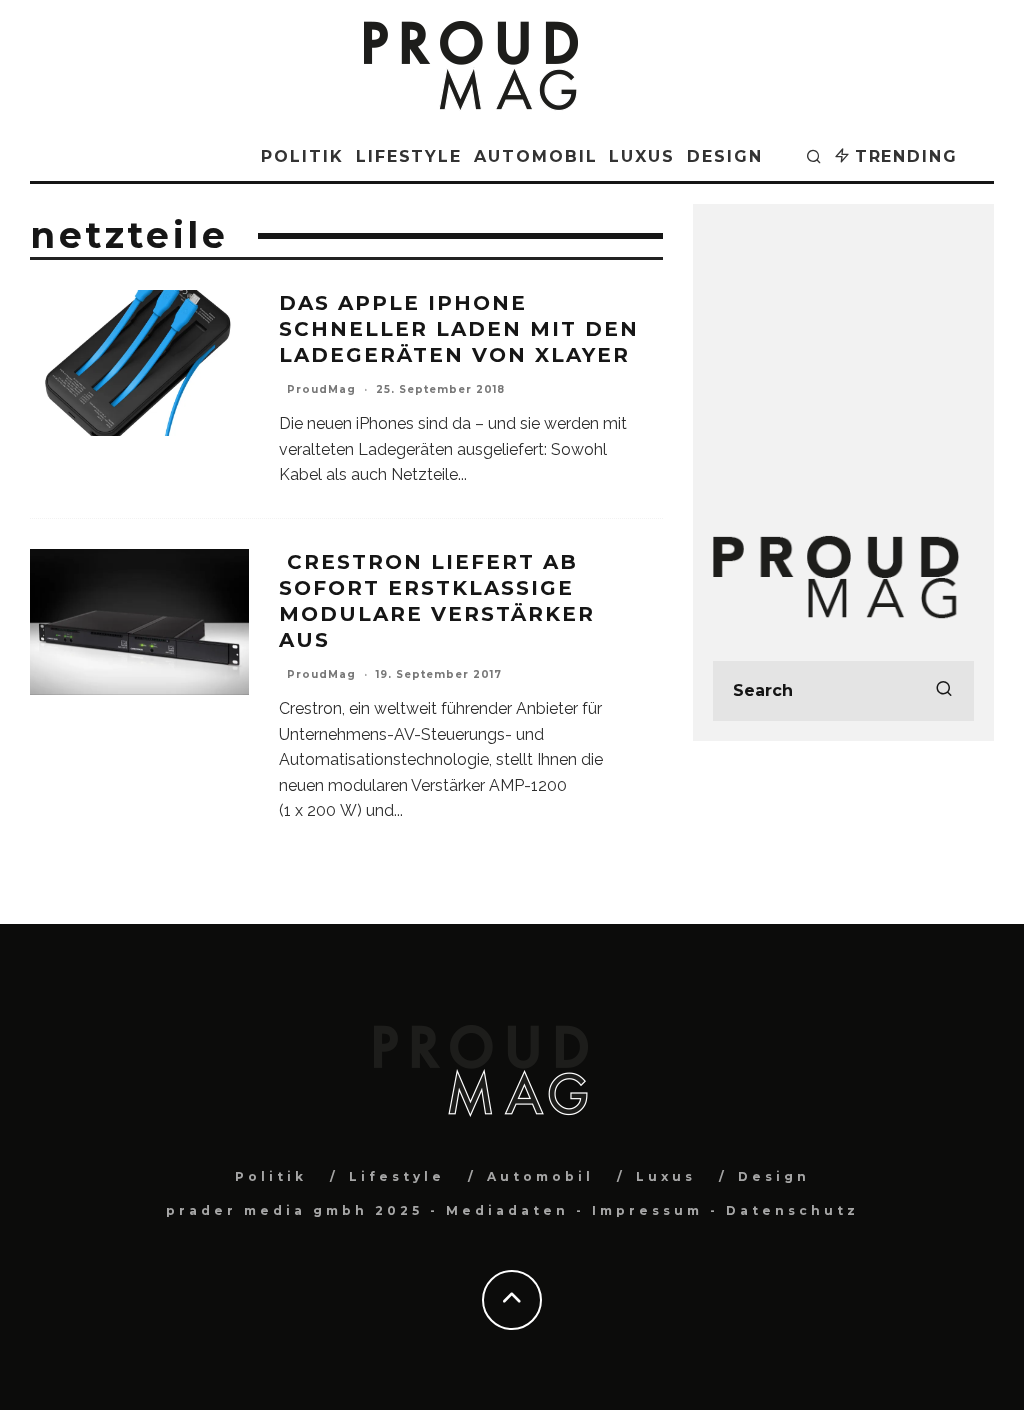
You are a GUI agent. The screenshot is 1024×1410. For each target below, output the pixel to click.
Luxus (642, 156)
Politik (302, 156)
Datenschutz (792, 1210)
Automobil (535, 156)
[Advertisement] (843, 349)
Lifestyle (409, 156)
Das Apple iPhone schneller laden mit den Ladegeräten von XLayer (459, 329)
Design (725, 156)
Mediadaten (507, 1210)
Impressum (647, 1210)
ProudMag (321, 389)
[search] (944, 691)
